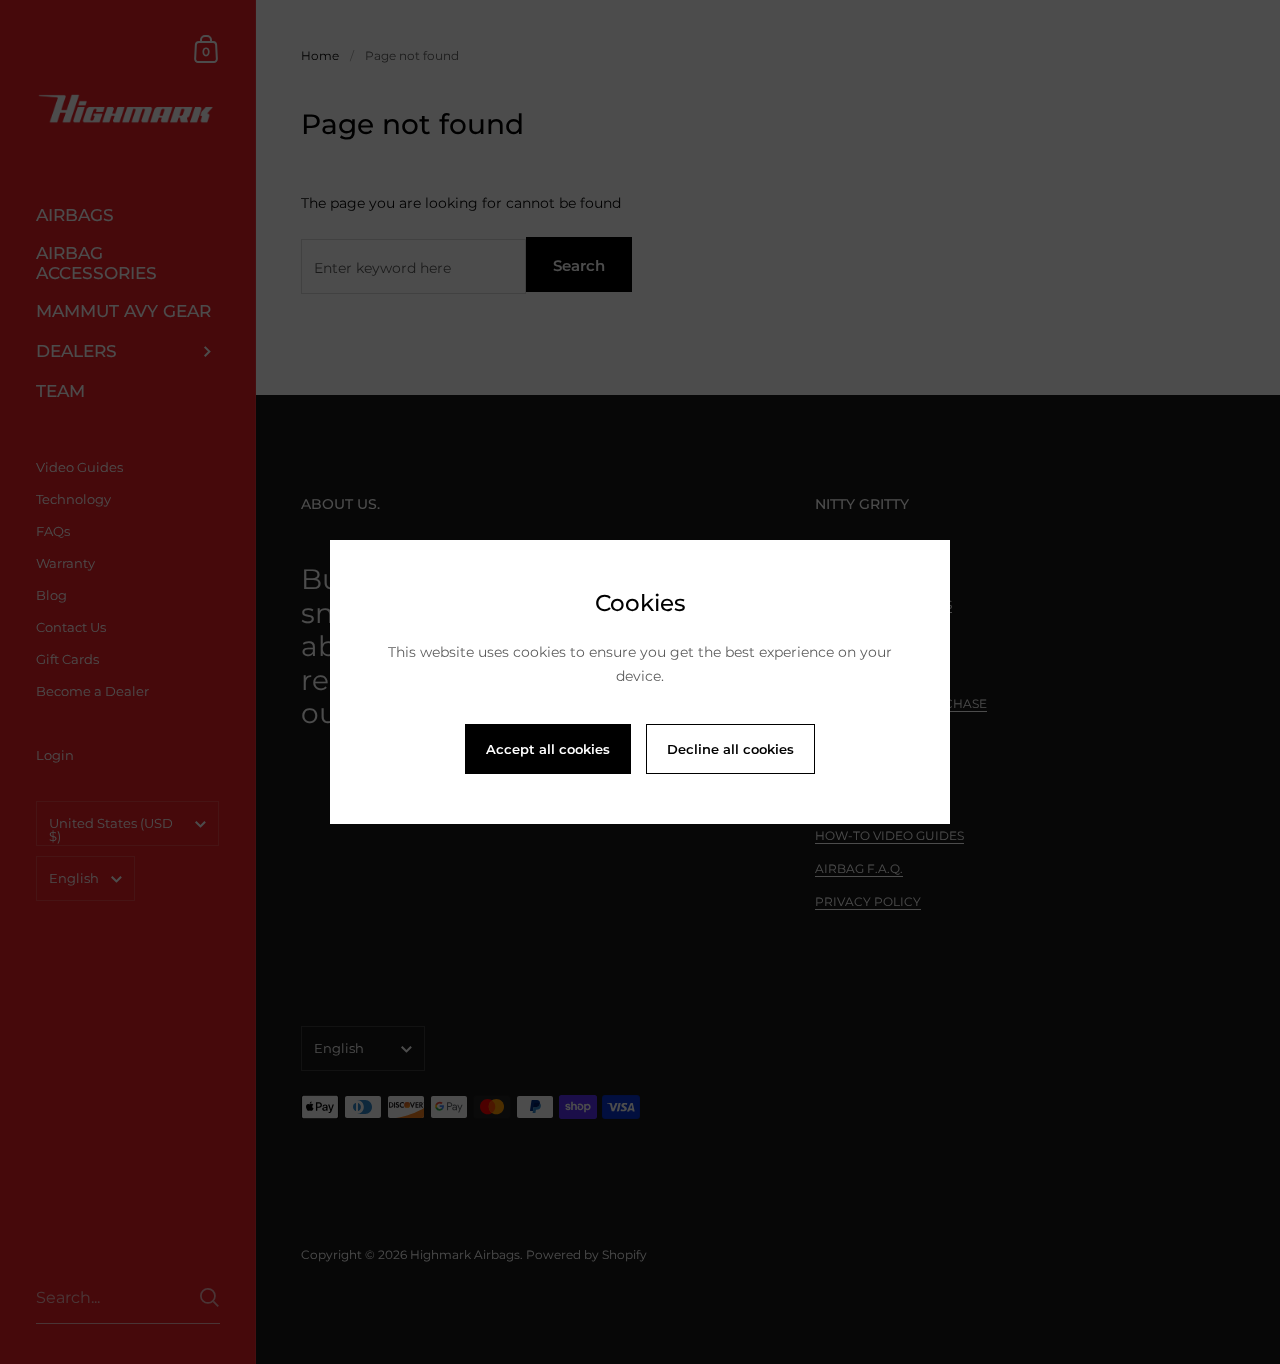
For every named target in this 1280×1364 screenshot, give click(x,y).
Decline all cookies (730, 749)
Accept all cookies (548, 749)
